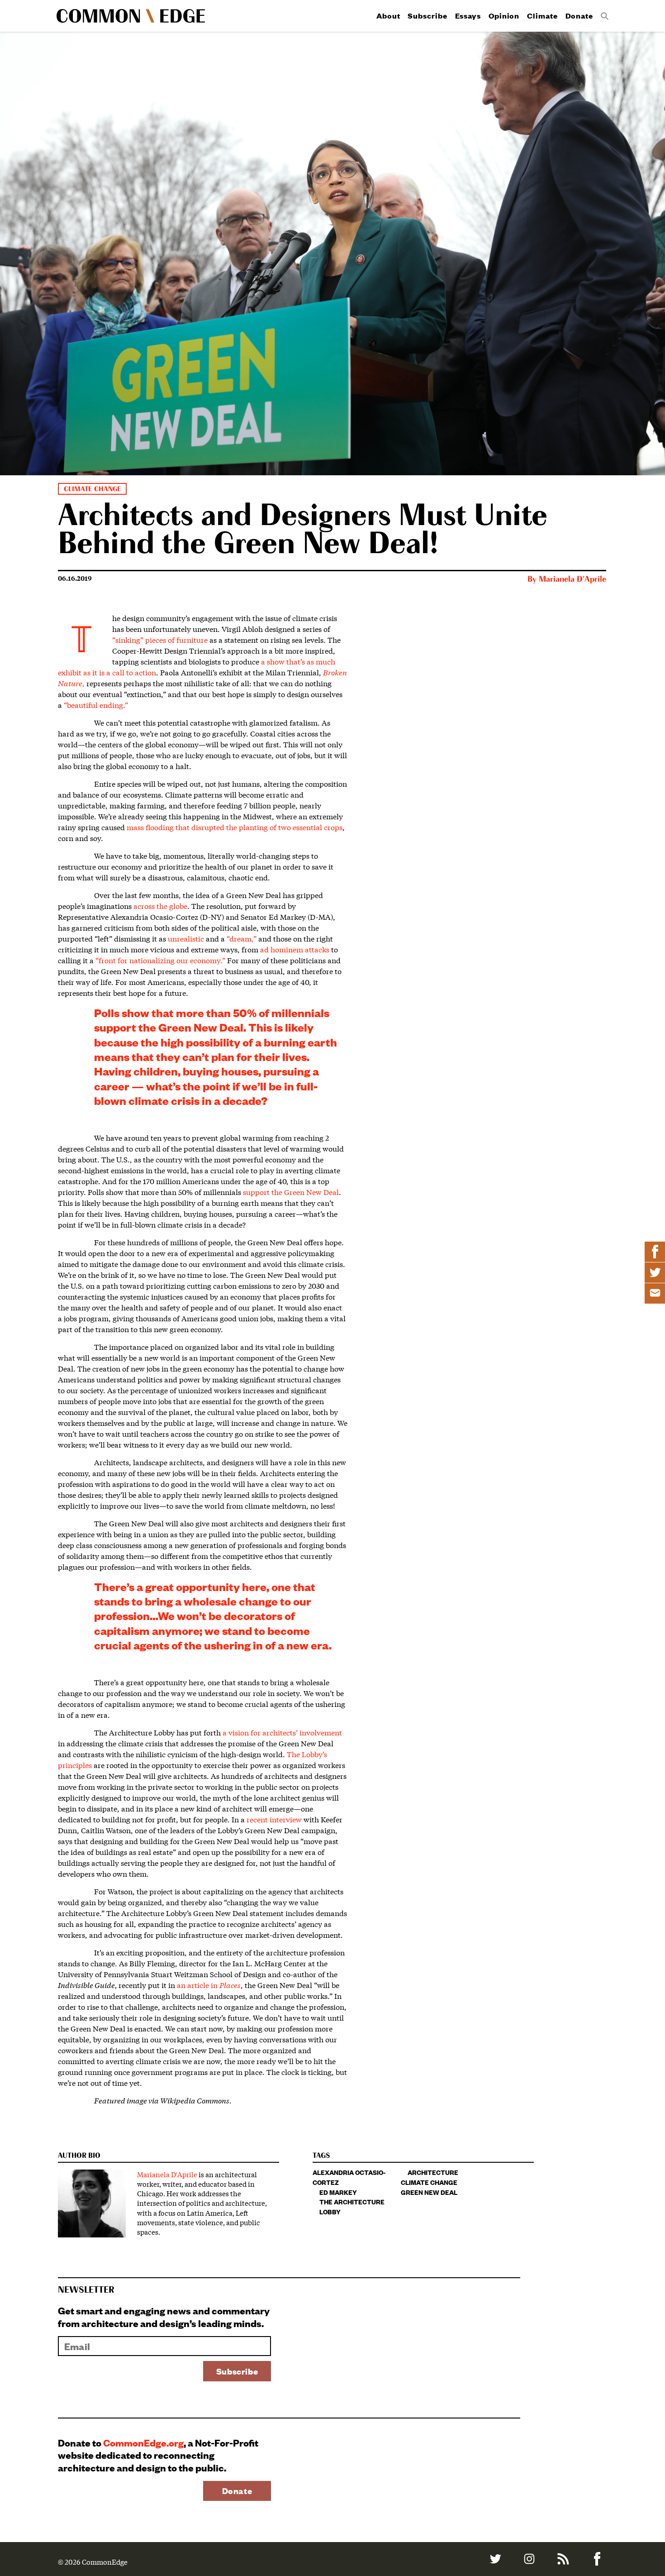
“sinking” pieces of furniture (160, 639)
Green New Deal (429, 2192)
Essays (468, 16)
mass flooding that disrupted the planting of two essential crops (235, 827)
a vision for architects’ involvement (282, 1732)
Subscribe (427, 16)
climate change (429, 2182)
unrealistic (186, 938)
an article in (209, 1985)
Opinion (504, 16)
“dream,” (242, 938)
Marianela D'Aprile (572, 579)
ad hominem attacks (295, 949)
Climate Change (92, 489)
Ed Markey (338, 2192)
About (388, 16)
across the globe (160, 906)
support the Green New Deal (291, 1192)
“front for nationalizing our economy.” (160, 960)
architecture (433, 2172)
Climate (542, 16)
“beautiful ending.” (96, 705)
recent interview (274, 1819)
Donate (579, 16)
